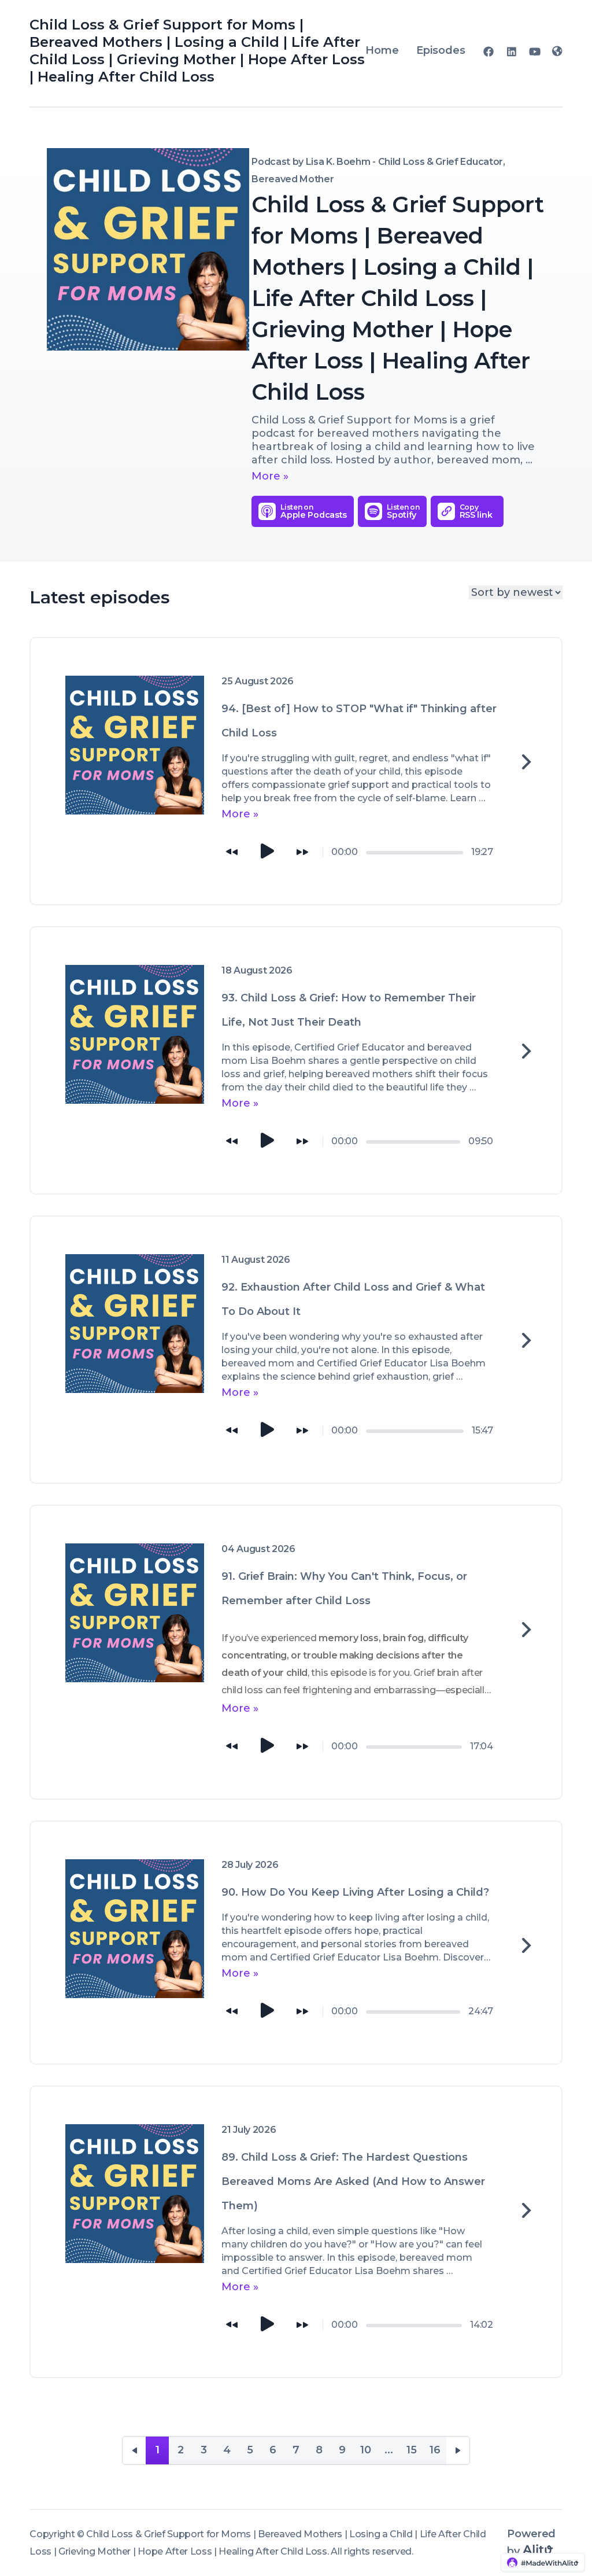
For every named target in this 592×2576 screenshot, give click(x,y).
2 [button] (181, 2450)
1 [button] (158, 2450)
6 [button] (273, 2450)
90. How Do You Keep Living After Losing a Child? (355, 1892)
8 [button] (319, 2450)
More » (270, 476)
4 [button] (227, 2450)
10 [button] (366, 2450)
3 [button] (204, 2450)
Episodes (441, 50)
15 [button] (412, 2450)
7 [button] (296, 2450)
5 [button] (250, 2450)
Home (382, 50)
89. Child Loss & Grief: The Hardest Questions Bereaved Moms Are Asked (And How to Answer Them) (353, 2181)
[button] (134, 2450)
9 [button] (342, 2450)
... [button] (389, 2450)
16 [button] (435, 2450)
